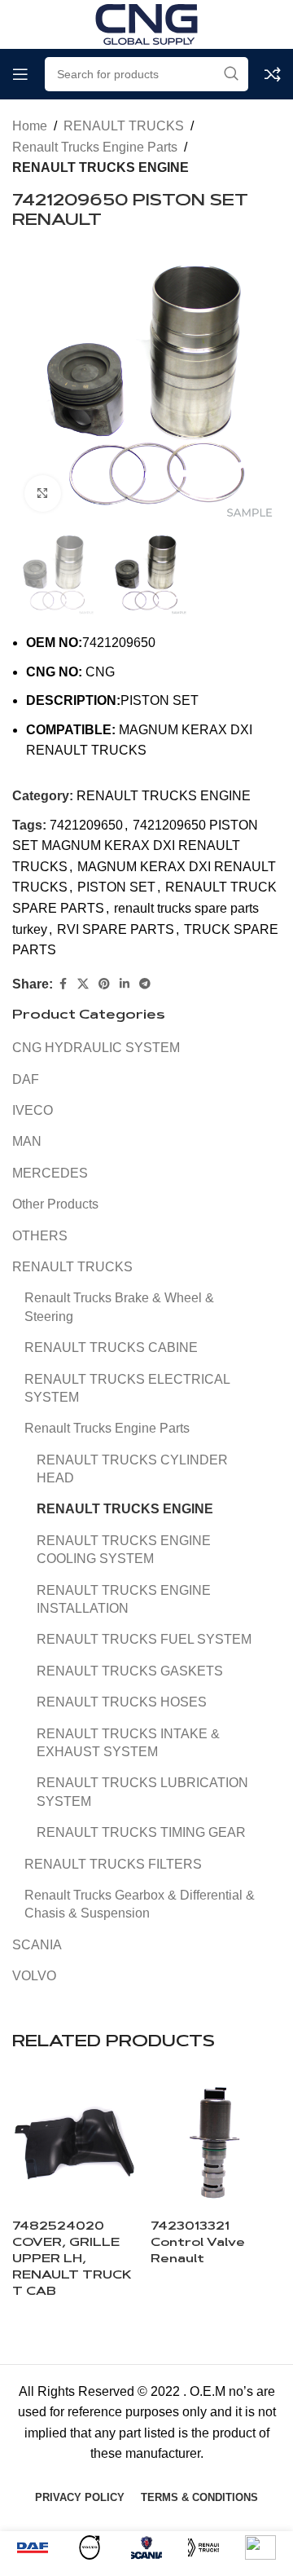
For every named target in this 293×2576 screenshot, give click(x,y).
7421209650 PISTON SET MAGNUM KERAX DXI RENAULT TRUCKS (135, 846)
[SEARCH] (231, 74)
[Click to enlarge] (43, 493)
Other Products (55, 1204)
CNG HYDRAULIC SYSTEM (96, 1048)
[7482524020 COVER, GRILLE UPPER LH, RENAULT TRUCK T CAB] (77, 2143)
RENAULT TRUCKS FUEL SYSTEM (144, 1639)
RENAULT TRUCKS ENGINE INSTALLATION (124, 1599)
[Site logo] (146, 23)
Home (30, 126)
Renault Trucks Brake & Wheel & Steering (119, 1307)
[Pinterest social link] (104, 984)
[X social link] (83, 984)
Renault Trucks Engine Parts (95, 147)
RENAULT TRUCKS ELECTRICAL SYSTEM (127, 1388)
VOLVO (34, 1976)
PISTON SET (116, 887)
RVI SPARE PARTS (116, 929)
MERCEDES (50, 1173)
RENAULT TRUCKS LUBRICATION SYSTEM (142, 1792)
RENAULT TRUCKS (124, 126)
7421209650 (86, 825)
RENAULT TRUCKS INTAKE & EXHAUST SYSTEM (128, 1743)
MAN (27, 1141)
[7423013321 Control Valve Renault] (216, 2143)
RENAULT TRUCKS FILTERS (113, 1864)
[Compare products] (273, 74)
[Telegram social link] (145, 984)
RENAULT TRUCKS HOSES (122, 1702)
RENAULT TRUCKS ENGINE (101, 167)
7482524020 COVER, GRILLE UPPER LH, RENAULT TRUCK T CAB (72, 2260)
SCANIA (37, 1945)
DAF (26, 1079)
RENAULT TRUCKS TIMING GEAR (141, 1832)
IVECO (33, 1110)
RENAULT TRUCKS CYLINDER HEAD (132, 1469)
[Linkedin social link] (125, 984)
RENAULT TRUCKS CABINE (111, 1347)
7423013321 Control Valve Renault (198, 2243)
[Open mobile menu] (20, 74)
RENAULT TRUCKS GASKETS (130, 1671)
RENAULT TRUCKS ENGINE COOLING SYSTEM (124, 1550)
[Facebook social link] (63, 984)
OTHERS (40, 1236)
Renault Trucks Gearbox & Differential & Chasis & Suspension (140, 1904)
